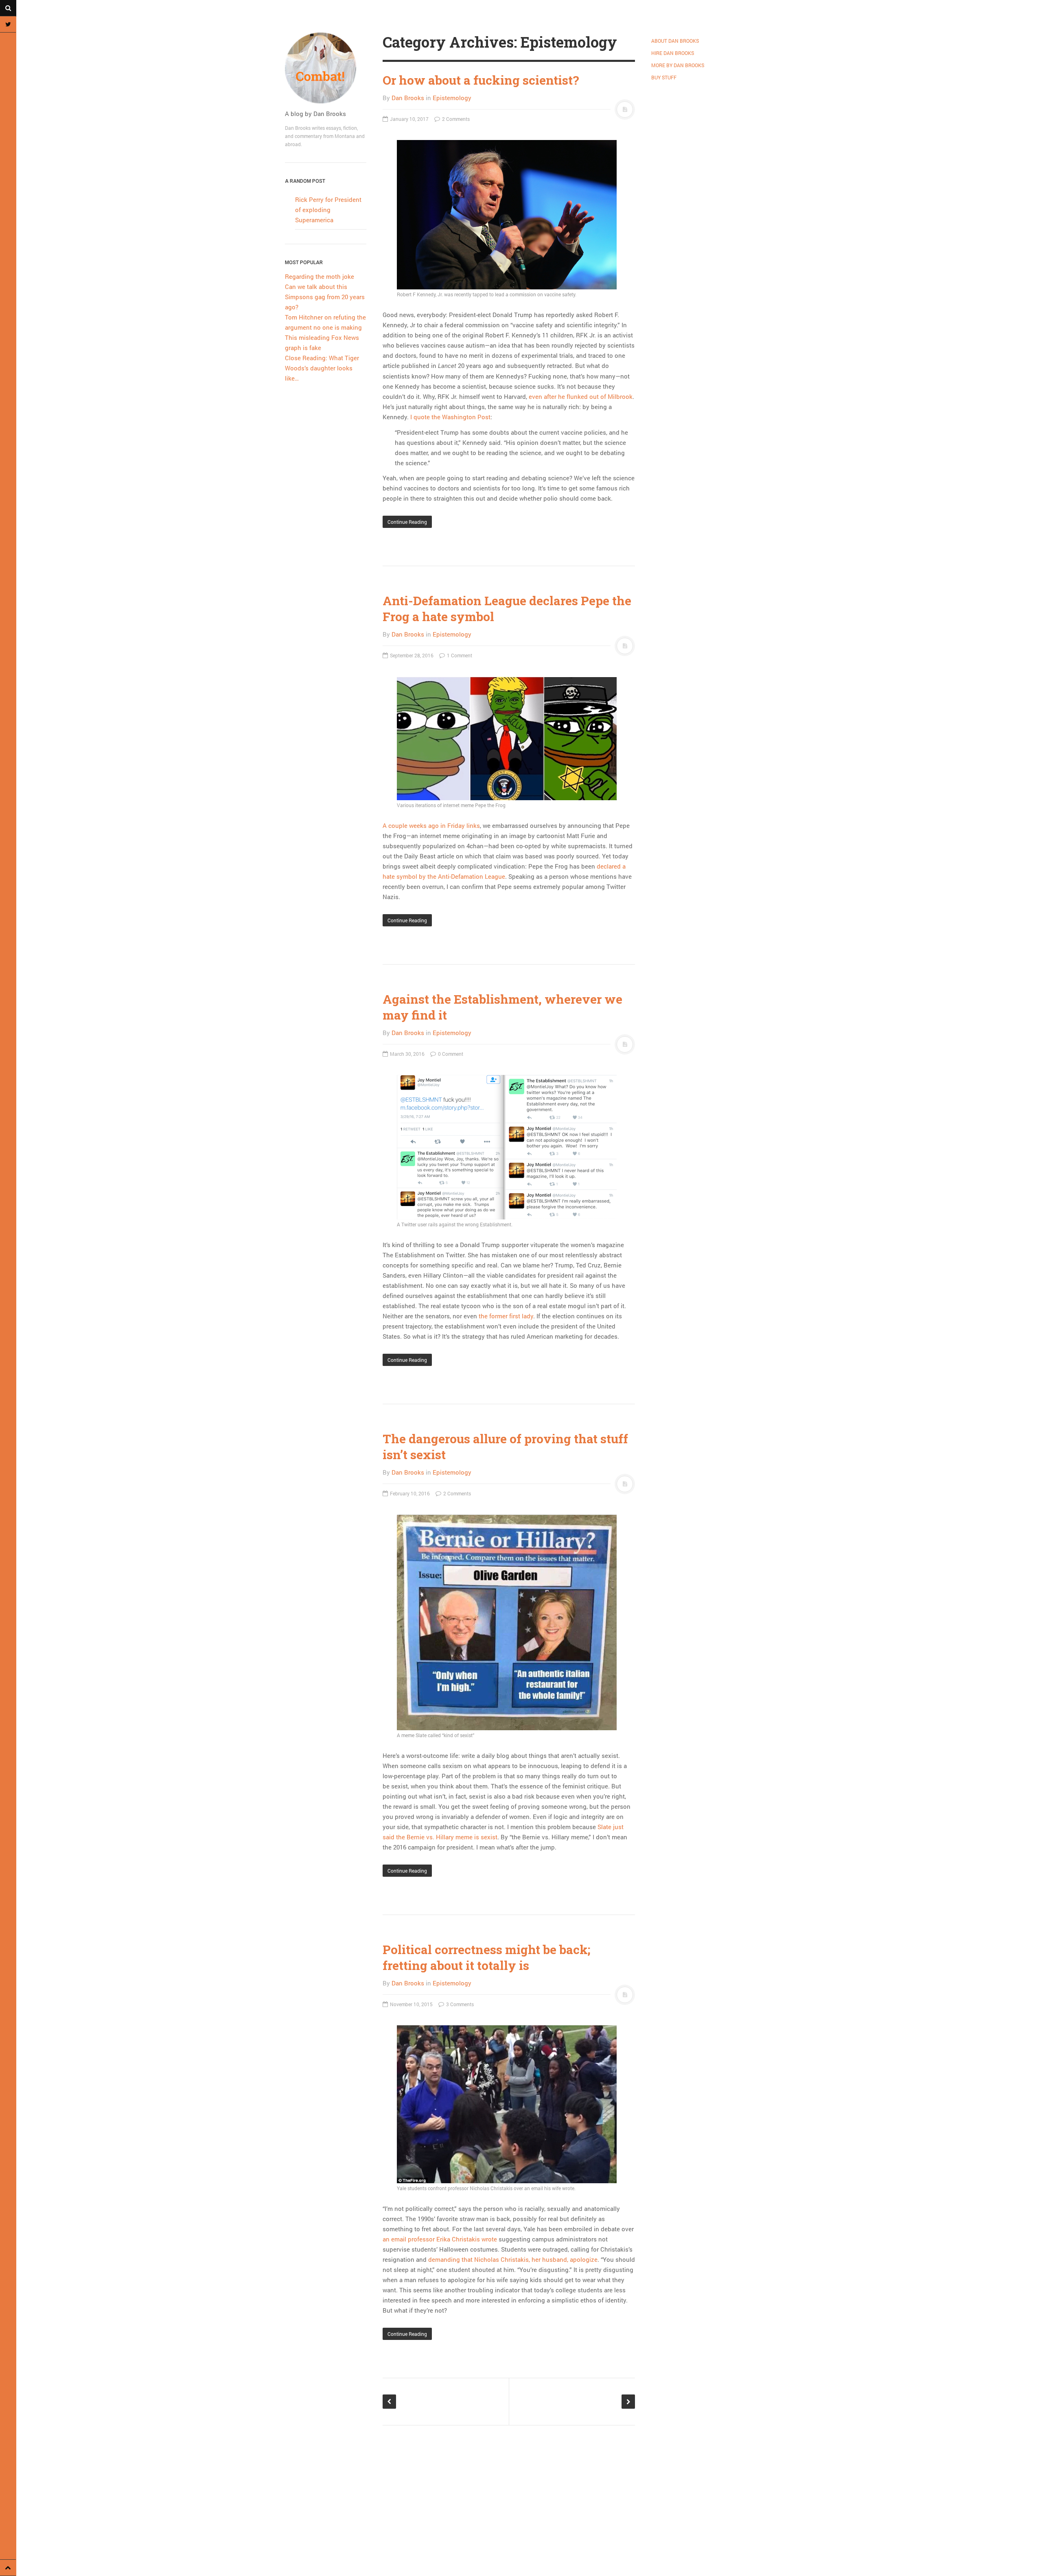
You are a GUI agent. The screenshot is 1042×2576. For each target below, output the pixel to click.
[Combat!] (326, 68)
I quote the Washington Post (450, 417)
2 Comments (455, 119)
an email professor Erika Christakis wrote (440, 2239)
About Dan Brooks (675, 41)
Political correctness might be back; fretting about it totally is (486, 1957)
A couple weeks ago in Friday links (431, 825)
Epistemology (452, 98)
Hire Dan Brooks (673, 53)
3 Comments (459, 2004)
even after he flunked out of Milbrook (581, 396)
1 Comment (459, 655)
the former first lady (506, 1316)
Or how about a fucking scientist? (481, 80)
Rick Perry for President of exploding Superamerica (328, 210)
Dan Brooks (408, 98)
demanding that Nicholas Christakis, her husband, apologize (513, 2259)
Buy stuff (664, 77)
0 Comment (450, 1054)
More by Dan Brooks (678, 65)
